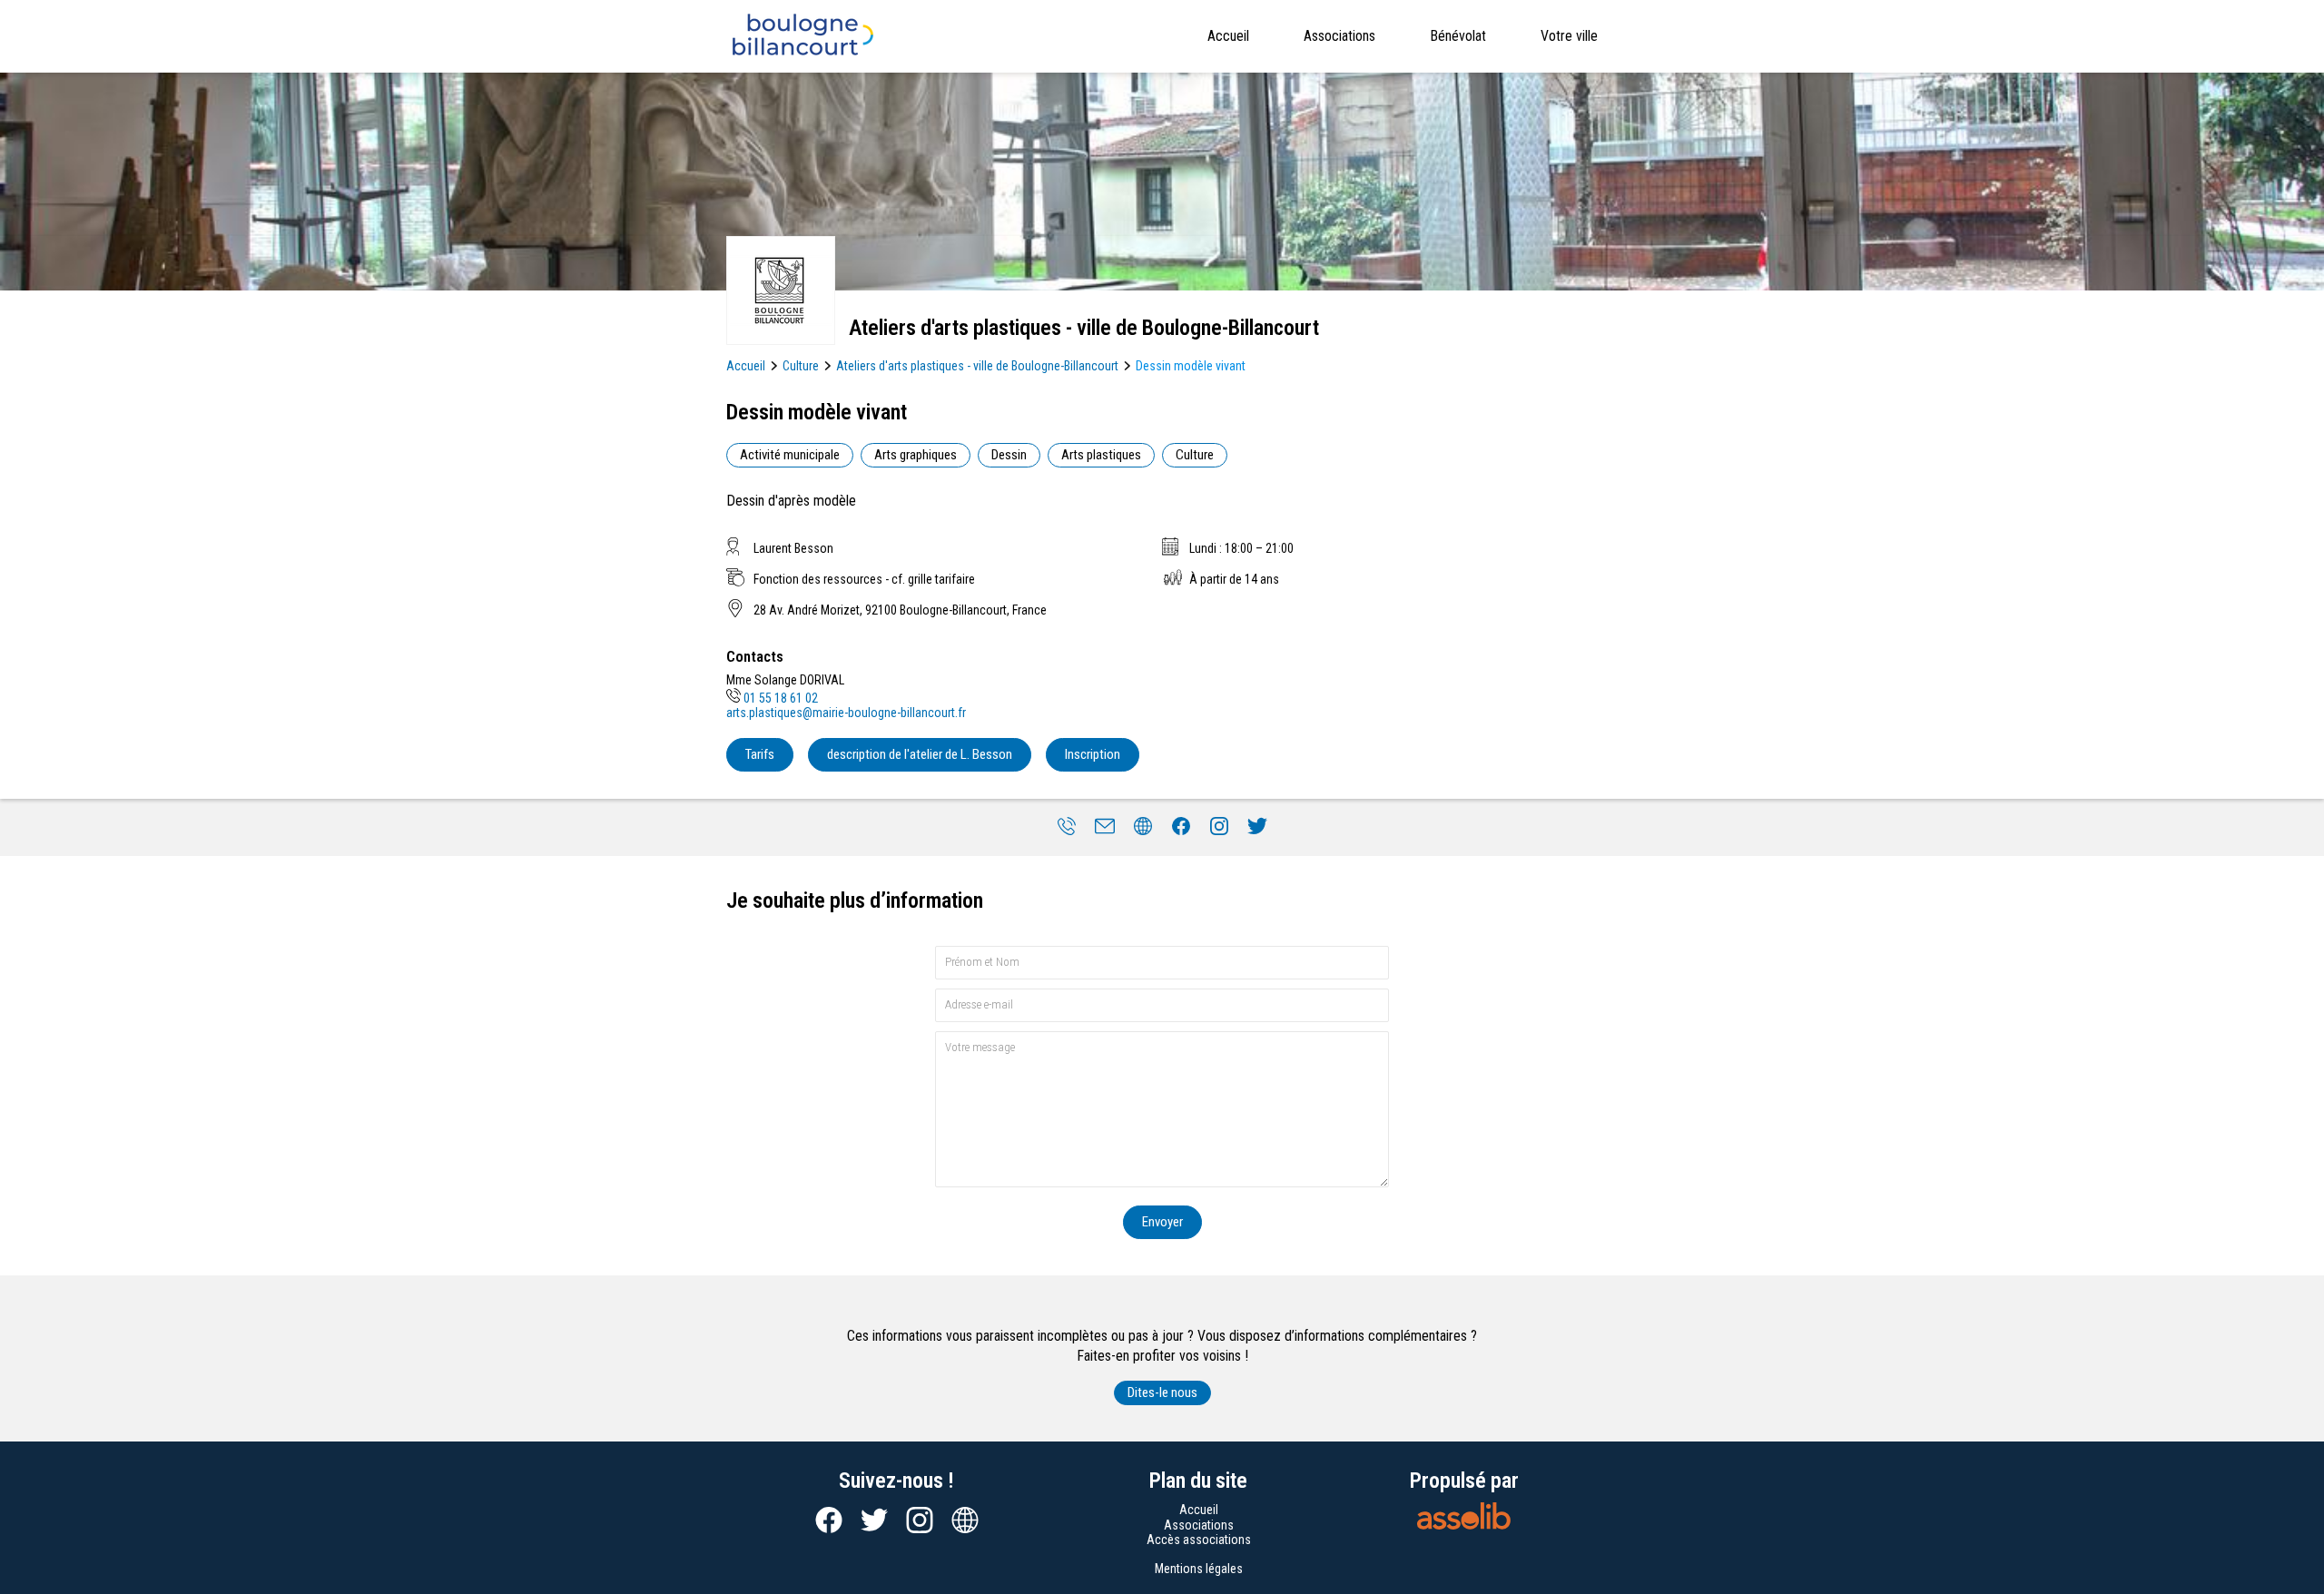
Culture (801, 366)
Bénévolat (1458, 36)
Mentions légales (1199, 1569)
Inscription (1093, 754)
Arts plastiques (1101, 455)
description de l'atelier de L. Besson (920, 754)
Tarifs (760, 754)
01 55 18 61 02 (781, 698)
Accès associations (1199, 1540)
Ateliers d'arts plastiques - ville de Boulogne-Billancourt (977, 366)
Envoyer (1162, 1222)
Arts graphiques (916, 455)
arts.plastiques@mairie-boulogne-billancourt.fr (846, 713)
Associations (1339, 36)
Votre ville (1569, 36)
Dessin (1009, 455)
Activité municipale (790, 455)
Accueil (1228, 36)
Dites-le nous (1162, 1392)
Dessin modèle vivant (1191, 366)
